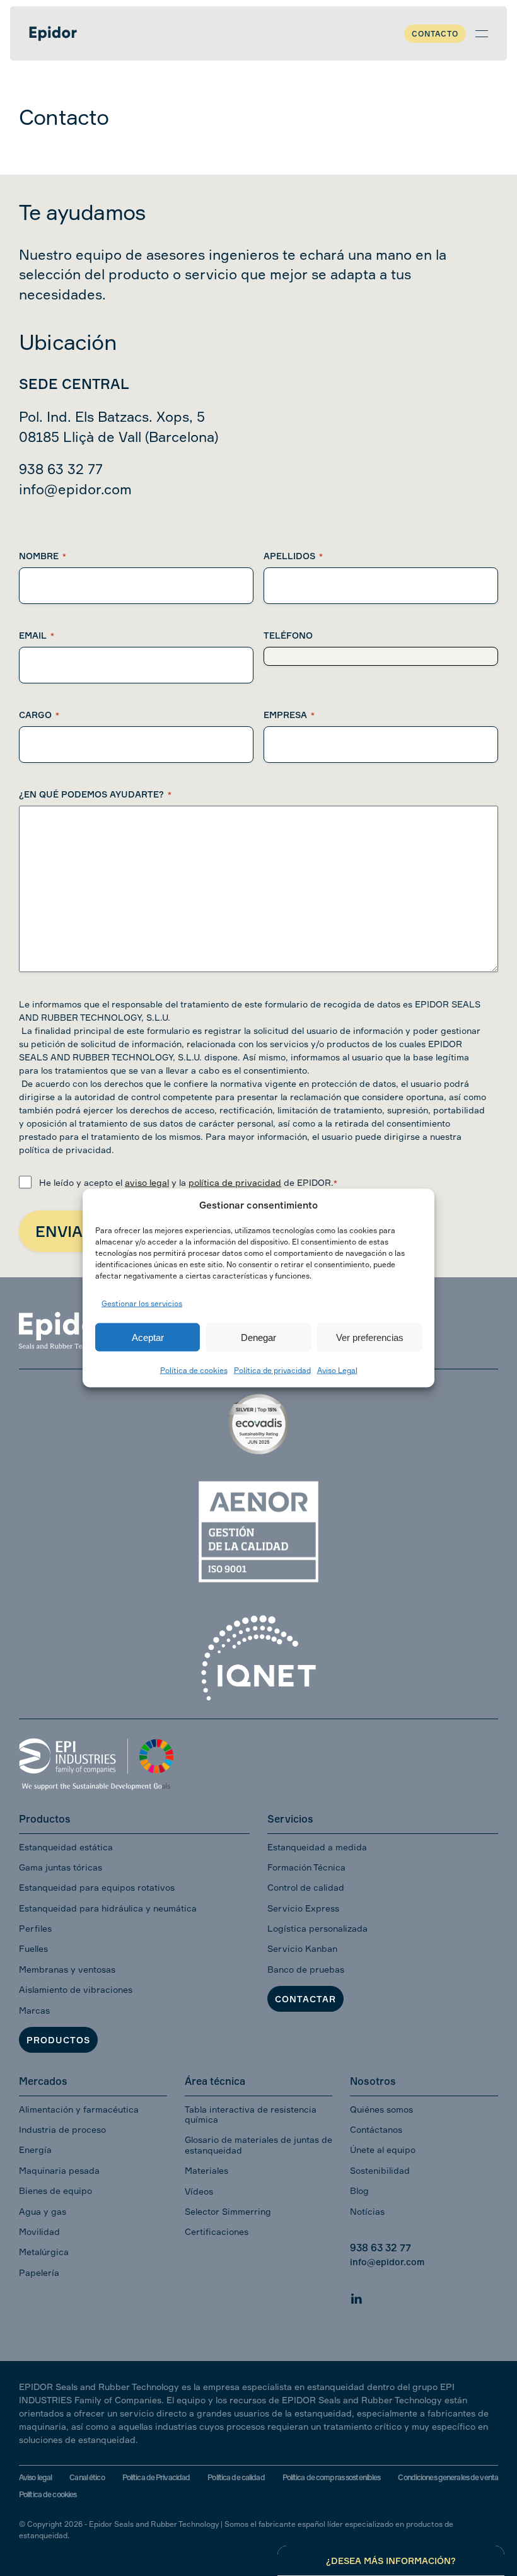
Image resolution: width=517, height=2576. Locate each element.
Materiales (206, 2170)
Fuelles (33, 1948)
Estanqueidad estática (66, 1847)
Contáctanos (376, 2129)
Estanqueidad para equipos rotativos (97, 1887)
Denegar (258, 1337)
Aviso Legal (337, 1370)
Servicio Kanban (302, 1948)
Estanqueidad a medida (317, 1847)
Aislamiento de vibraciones (76, 1989)
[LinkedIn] (356, 2297)
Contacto (435, 34)
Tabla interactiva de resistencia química (251, 2114)
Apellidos (293, 556)
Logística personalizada (317, 1928)
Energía (35, 2150)
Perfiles (35, 1928)
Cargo (39, 715)
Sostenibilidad (380, 2170)
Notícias (367, 2211)
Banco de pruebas (306, 1969)
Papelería (39, 2272)
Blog (359, 2190)
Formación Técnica (306, 1867)
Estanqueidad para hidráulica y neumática (108, 1908)
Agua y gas (43, 2211)
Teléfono (288, 635)
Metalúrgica (44, 2252)
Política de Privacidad (156, 2477)
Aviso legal (35, 2477)
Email (37, 635)
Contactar (305, 1999)
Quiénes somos (381, 2109)
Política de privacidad (272, 1370)
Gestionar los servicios (142, 1303)
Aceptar (148, 1337)
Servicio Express (303, 1908)
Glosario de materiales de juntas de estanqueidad (258, 2144)
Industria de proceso (62, 2129)
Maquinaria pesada (59, 2170)
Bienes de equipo (55, 2190)
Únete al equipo (383, 2150)
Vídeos (199, 2191)
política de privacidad (235, 1182)
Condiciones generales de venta (448, 2477)
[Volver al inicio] (53, 33)
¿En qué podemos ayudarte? (95, 794)
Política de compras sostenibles (332, 2477)
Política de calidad (236, 2477)
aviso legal (147, 1182)
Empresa (289, 715)
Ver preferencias (370, 1337)
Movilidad (39, 2231)
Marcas (34, 2010)
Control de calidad (306, 1887)
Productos (58, 2040)
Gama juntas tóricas (61, 1867)
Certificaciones (217, 2231)
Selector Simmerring (228, 2211)
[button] (482, 33)
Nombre (43, 556)
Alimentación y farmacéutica (79, 2109)
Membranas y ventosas (67, 1969)
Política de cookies (194, 1370)
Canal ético (87, 2477)
